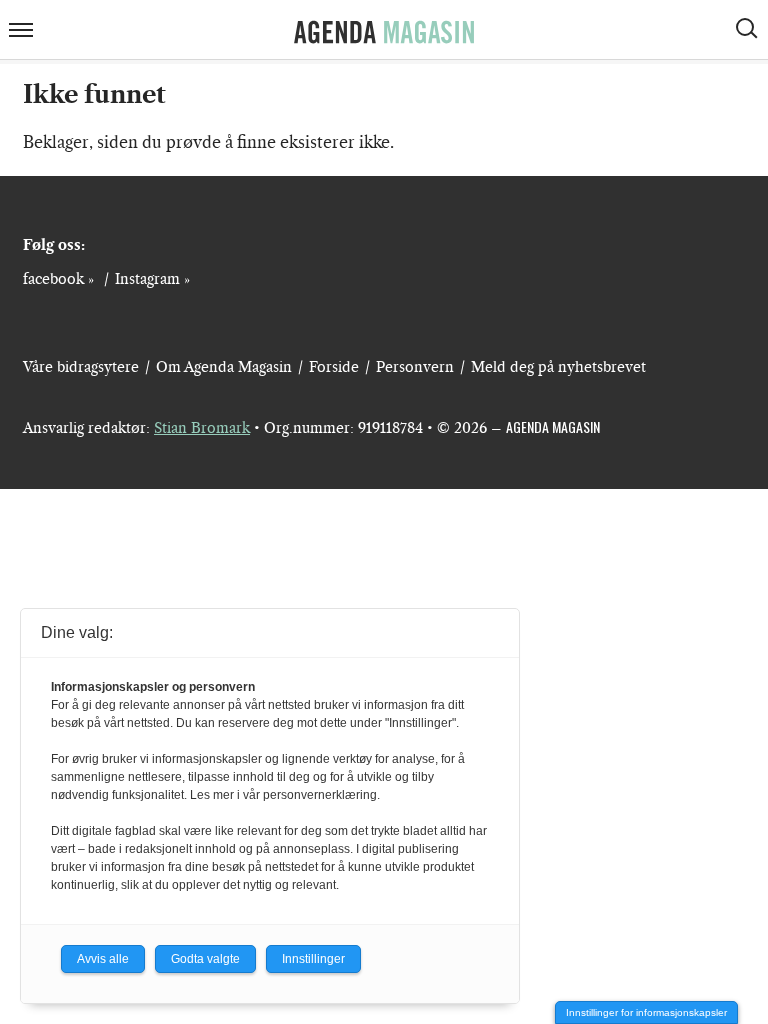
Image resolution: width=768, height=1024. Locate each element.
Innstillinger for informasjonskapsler (646, 1012)
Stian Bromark (202, 428)
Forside (334, 367)
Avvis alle (103, 959)
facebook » (58, 279)
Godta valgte (205, 959)
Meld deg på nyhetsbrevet (558, 367)
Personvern (415, 367)
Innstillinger (313, 959)
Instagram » (152, 279)
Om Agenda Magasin (224, 367)
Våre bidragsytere (81, 367)
